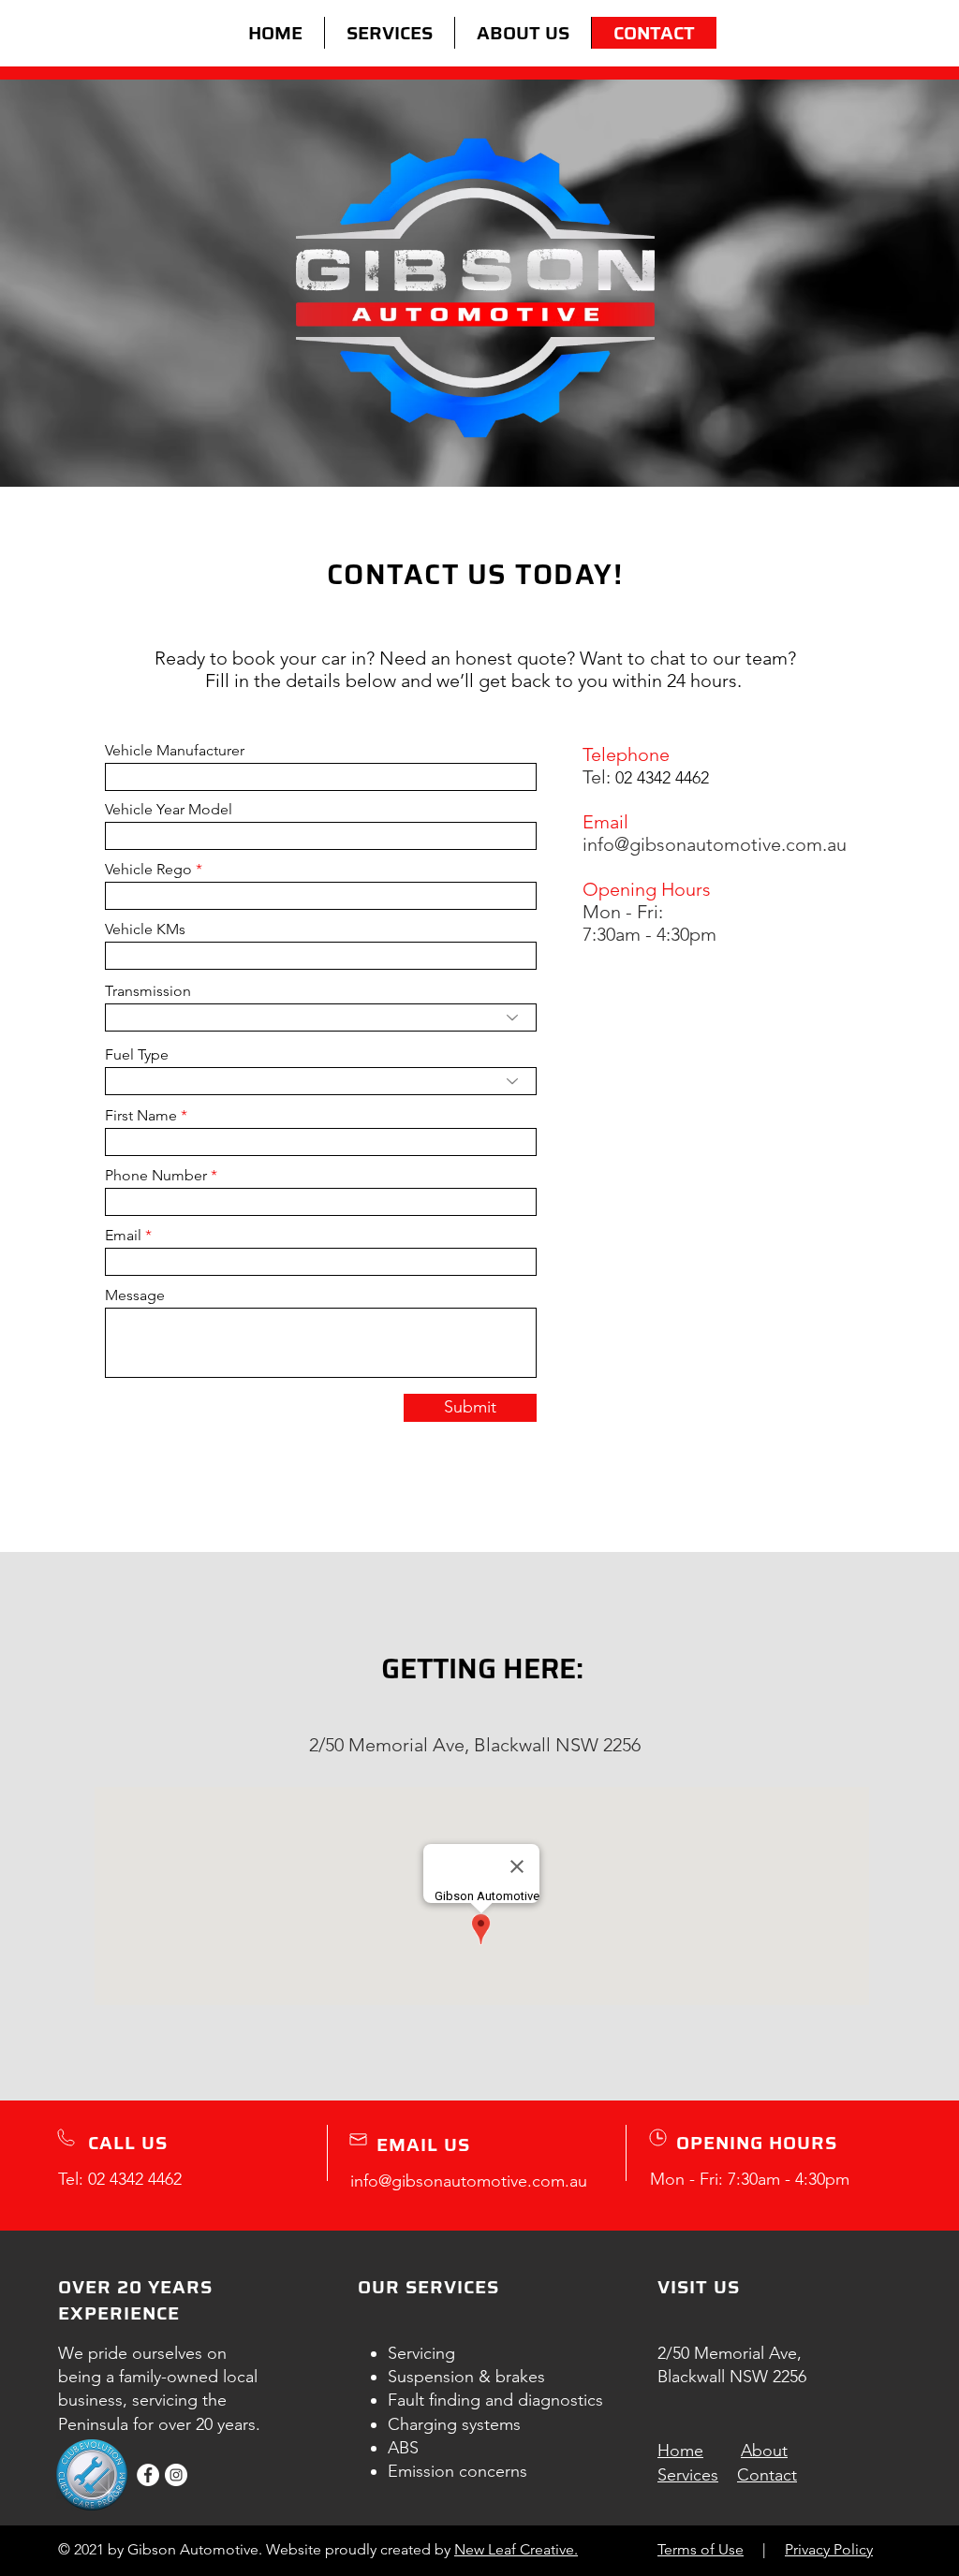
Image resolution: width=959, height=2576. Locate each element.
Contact (767, 2475)
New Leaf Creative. (516, 2549)
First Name (141, 1116)
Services (688, 2475)
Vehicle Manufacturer (175, 751)
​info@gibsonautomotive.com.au (715, 844)
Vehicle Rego (148, 870)
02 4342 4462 (135, 2179)
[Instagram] (176, 2475)
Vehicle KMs (145, 929)
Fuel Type (137, 1055)
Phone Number (156, 1176)
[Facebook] (148, 2475)
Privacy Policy (829, 2549)
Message (135, 1295)
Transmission (148, 991)
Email (123, 1236)
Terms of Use (701, 2549)
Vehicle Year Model (169, 810)
